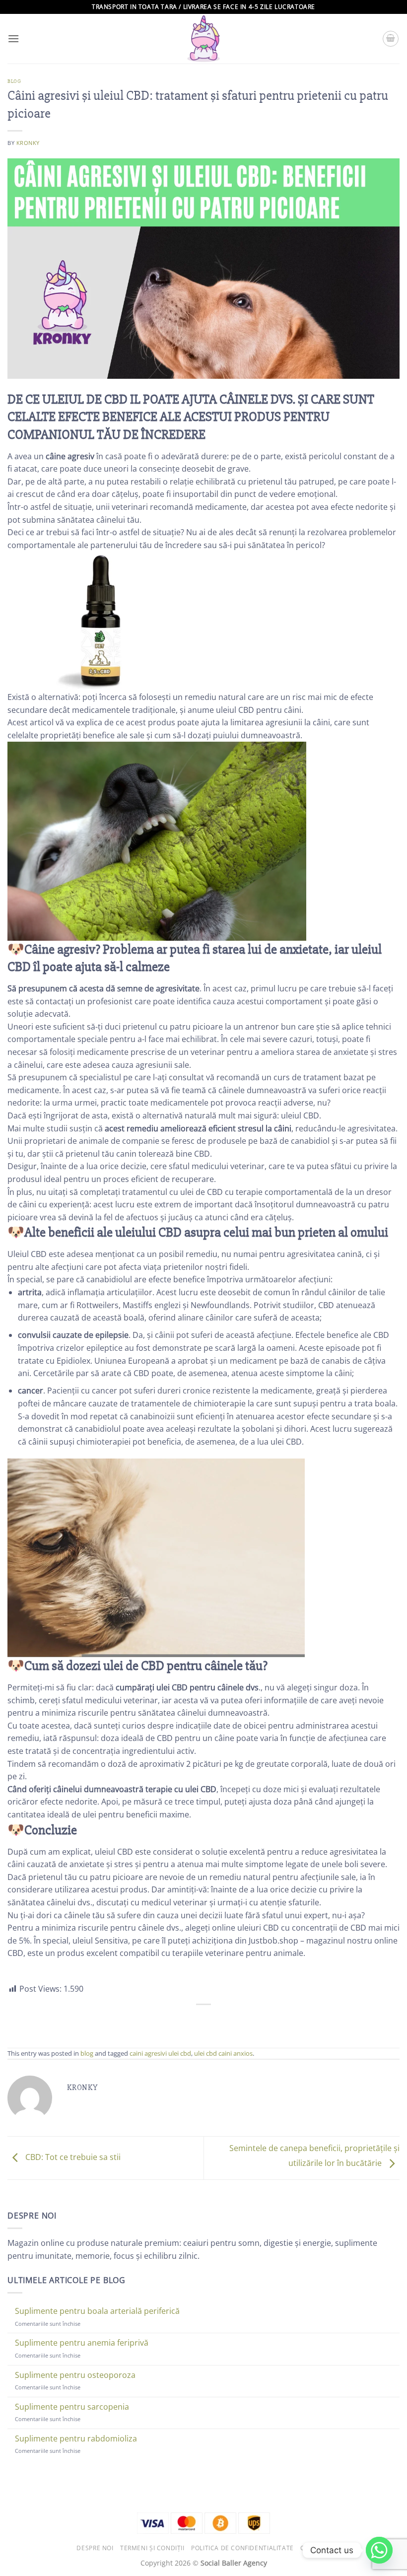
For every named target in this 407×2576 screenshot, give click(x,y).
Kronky (28, 143)
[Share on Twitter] (194, 2021)
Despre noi (95, 2548)
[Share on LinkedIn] (248, 2021)
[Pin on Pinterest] (231, 2021)
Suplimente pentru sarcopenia (72, 2407)
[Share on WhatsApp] (159, 2021)
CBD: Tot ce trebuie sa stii (72, 2157)
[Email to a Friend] (213, 2021)
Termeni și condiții (152, 2548)
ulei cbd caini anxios (223, 2053)
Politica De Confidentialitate (242, 2548)
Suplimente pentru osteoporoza (75, 2375)
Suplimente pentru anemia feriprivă (82, 2343)
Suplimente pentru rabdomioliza (76, 2439)
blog (14, 81)
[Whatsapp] (379, 2550)
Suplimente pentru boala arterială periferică (97, 2311)
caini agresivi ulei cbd (160, 2053)
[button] (13, 38)
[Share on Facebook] (176, 2021)
